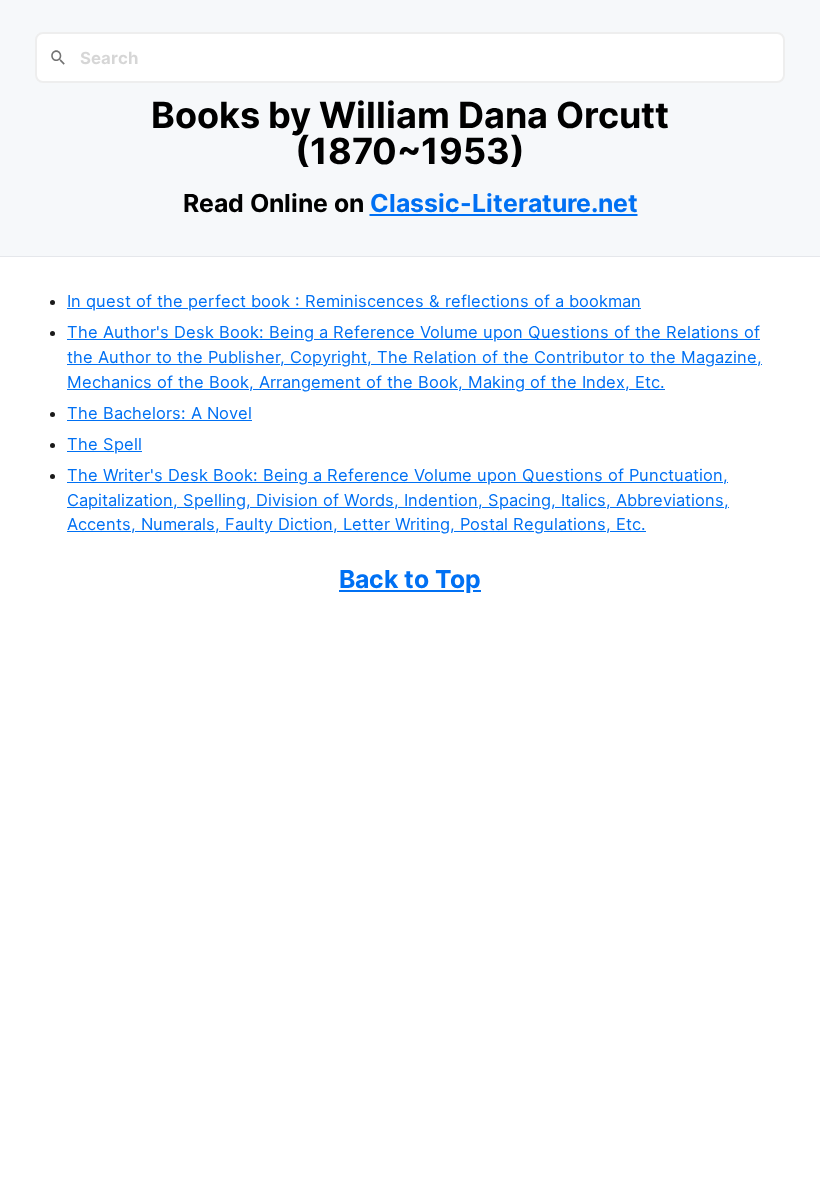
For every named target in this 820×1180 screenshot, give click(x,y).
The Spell (104, 444)
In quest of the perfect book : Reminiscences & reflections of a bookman (354, 301)
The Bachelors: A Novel (159, 413)
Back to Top (410, 579)
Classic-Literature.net (504, 203)
